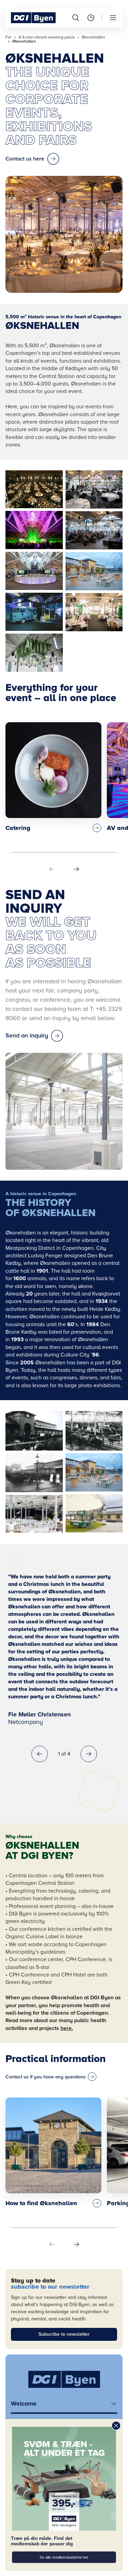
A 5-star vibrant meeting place (47, 37)
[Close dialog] (116, 2426)
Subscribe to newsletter (64, 2334)
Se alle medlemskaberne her (64, 2557)
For (9, 37)
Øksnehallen (93, 37)
